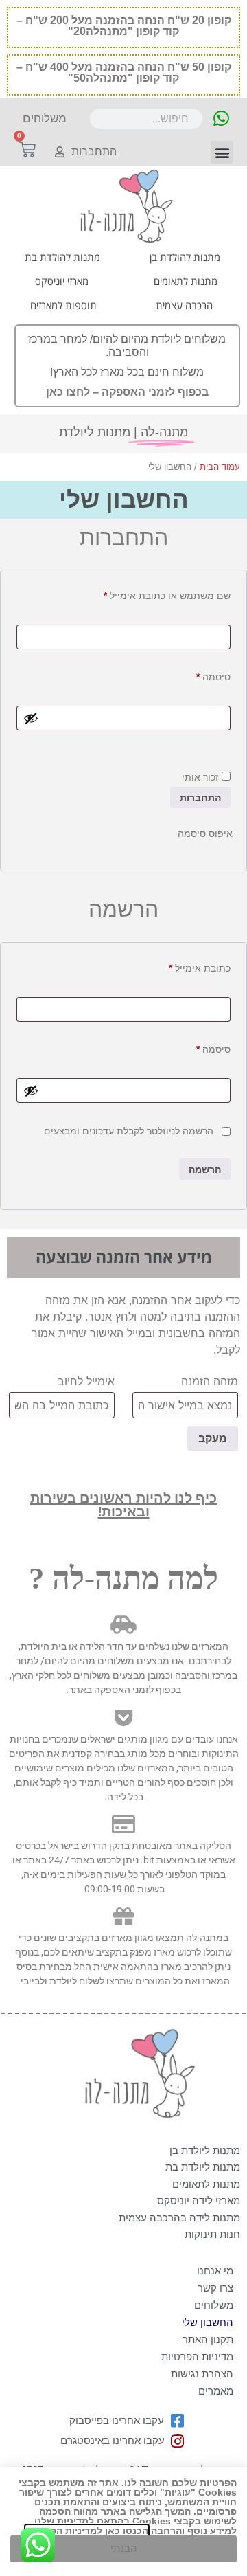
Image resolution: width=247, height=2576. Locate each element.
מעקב (213, 1438)
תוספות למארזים (63, 305)
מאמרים (216, 2391)
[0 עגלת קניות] (27, 150)
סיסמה (203, 675)
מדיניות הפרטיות (197, 2356)
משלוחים (214, 2305)
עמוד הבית (220, 467)
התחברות (200, 798)
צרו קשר (215, 2288)
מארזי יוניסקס (62, 281)
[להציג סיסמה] (31, 718)
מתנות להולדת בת (62, 257)
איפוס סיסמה (205, 833)
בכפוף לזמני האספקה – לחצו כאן (127, 392)
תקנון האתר (208, 2339)
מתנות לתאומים (186, 281)
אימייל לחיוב (86, 1381)
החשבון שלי (208, 2322)
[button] (222, 152)
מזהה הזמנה (210, 1381)
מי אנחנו (215, 2271)
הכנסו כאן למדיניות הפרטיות (87, 2531)
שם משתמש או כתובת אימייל (157, 594)
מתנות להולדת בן (185, 257)
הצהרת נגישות (202, 2374)
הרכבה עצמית (184, 305)
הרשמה (205, 1169)
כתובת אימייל (190, 966)
